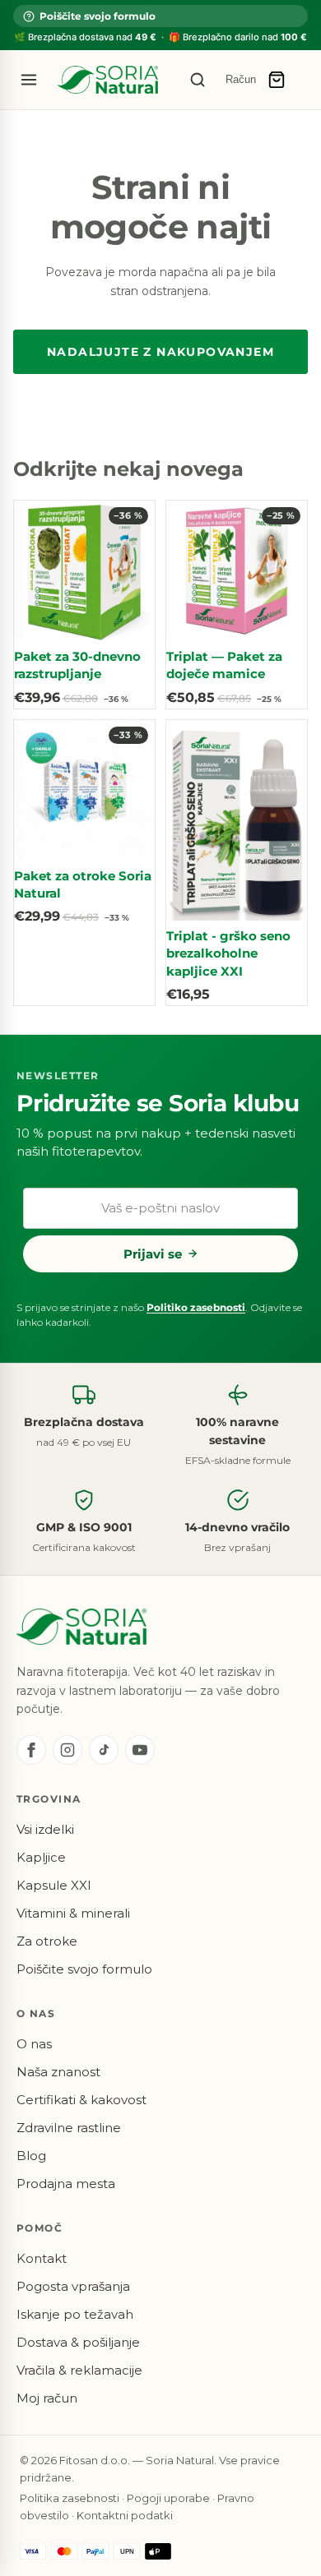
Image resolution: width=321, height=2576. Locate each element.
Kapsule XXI (54, 1885)
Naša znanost (58, 2072)
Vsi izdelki (45, 1829)
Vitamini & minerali (73, 1913)
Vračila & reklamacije (79, 2370)
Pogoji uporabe (168, 2498)
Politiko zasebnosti (196, 1307)
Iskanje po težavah (75, 2314)
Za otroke (47, 1941)
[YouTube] (140, 1750)
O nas (34, 2044)
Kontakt (42, 2258)
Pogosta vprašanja (73, 2286)
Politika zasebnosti (70, 2498)
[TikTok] (104, 1750)
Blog (31, 2156)
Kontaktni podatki (125, 2515)
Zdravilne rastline (69, 2128)
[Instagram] (67, 1750)
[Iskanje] (198, 80)
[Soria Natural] (108, 80)
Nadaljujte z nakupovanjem (160, 352)
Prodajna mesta (66, 2184)
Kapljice (41, 1857)
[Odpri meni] (29, 80)
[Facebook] (31, 1750)
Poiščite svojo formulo (98, 16)
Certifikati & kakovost (81, 2100)
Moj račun (47, 2398)
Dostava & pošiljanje (78, 2342)
